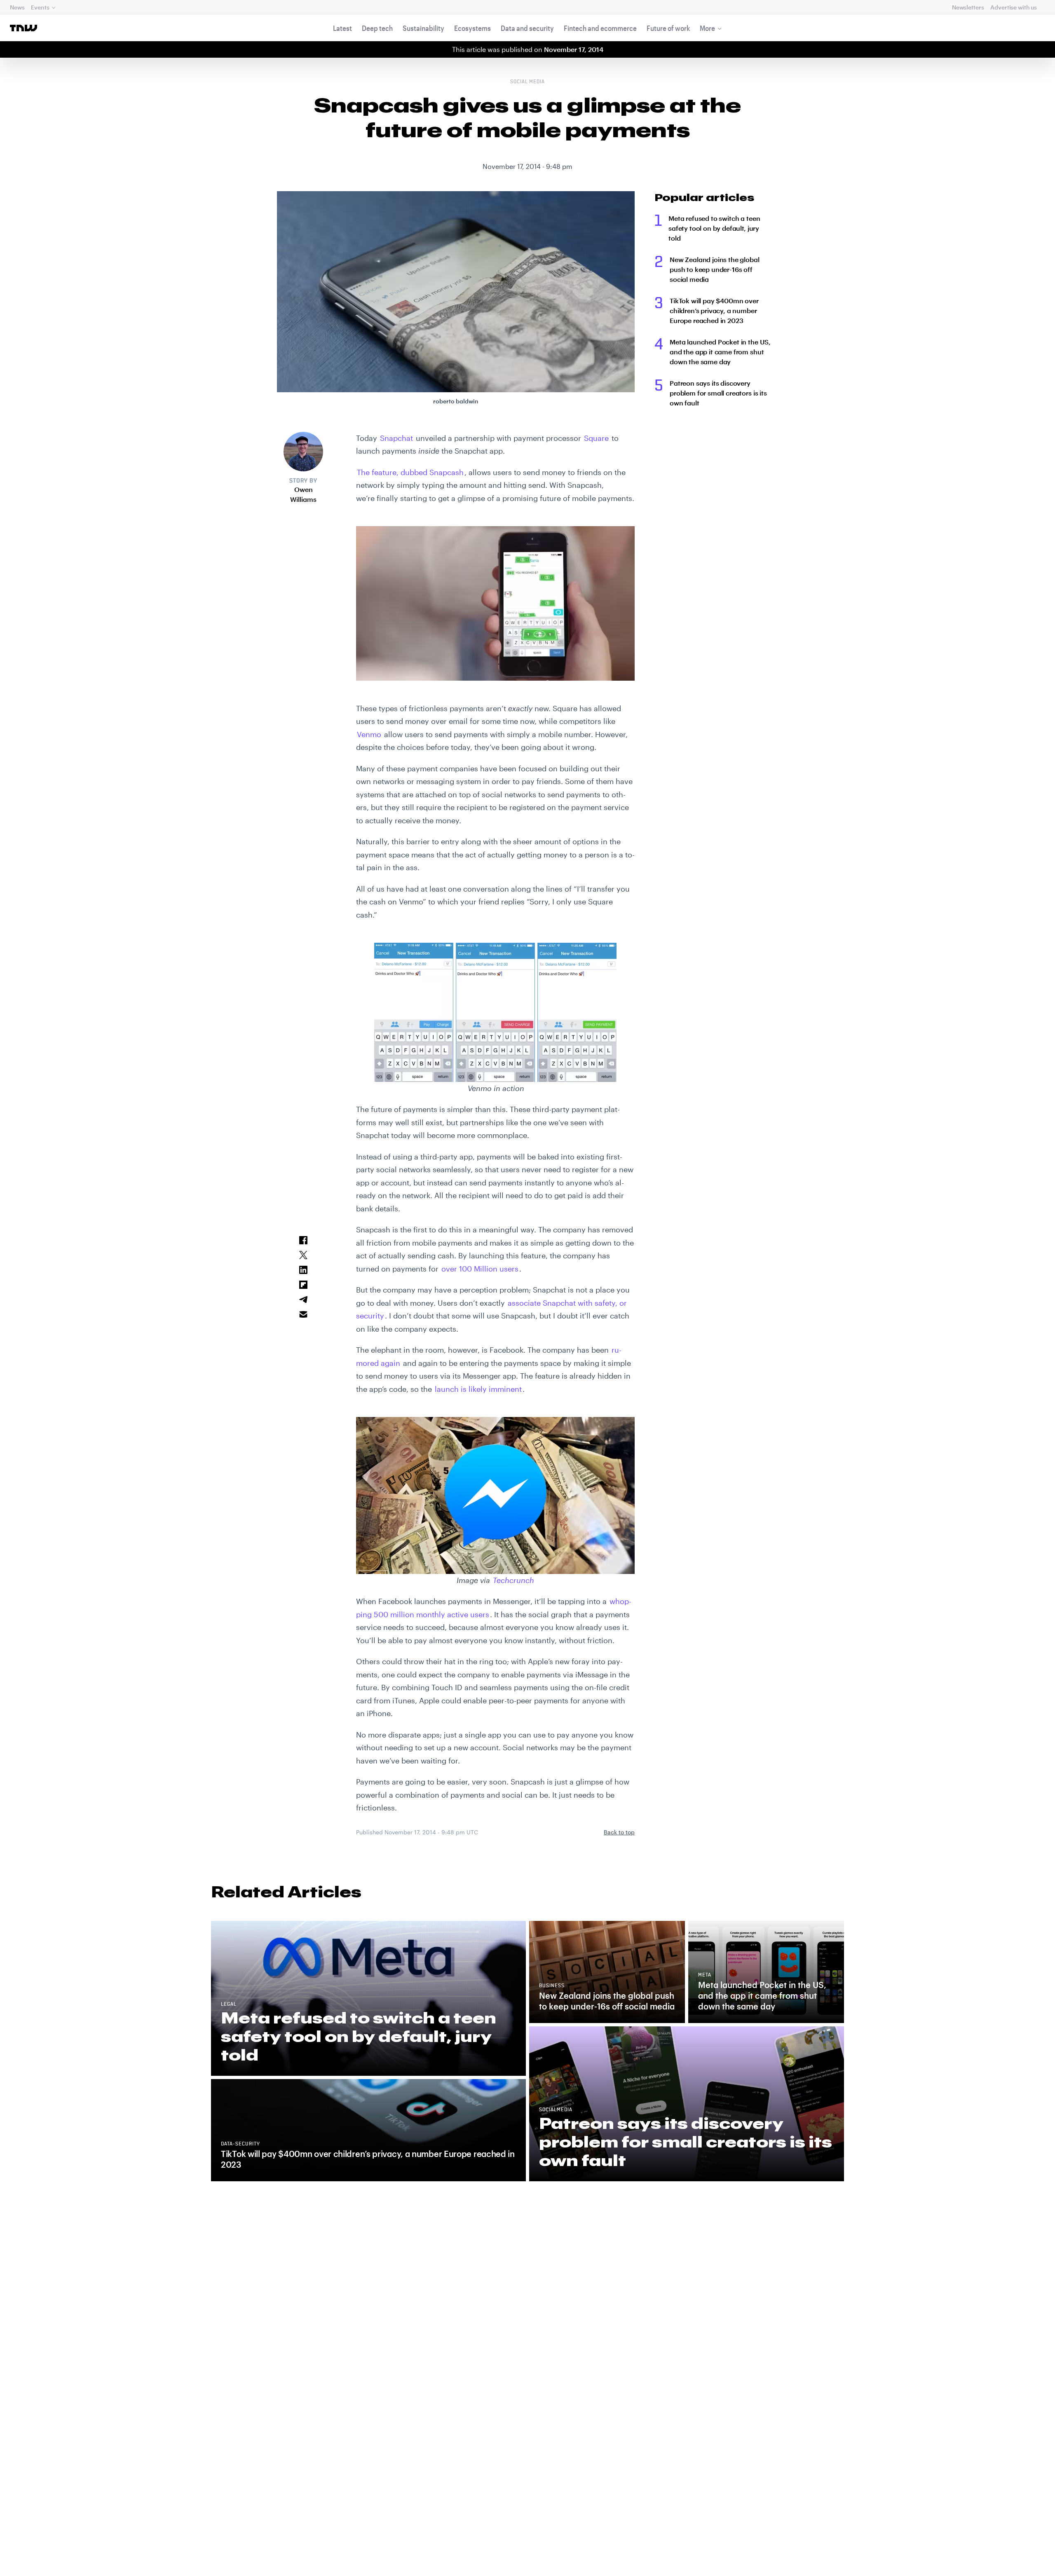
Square (596, 438)
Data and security (527, 28)
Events (40, 7)
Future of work (668, 28)
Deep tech (377, 28)
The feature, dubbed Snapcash (410, 472)
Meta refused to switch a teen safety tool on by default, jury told (714, 228)
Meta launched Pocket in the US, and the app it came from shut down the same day (720, 352)
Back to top (619, 1832)
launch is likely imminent (478, 1389)
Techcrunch (513, 1580)
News (17, 7)
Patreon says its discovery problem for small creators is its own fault (718, 393)
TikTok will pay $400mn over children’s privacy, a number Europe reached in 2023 (714, 310)
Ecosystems (472, 28)
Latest (342, 28)
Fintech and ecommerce (600, 28)
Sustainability (423, 28)
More (707, 28)
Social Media (528, 82)
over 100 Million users (480, 1269)
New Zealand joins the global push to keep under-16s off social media (715, 269)
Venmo (369, 734)
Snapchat (396, 438)
